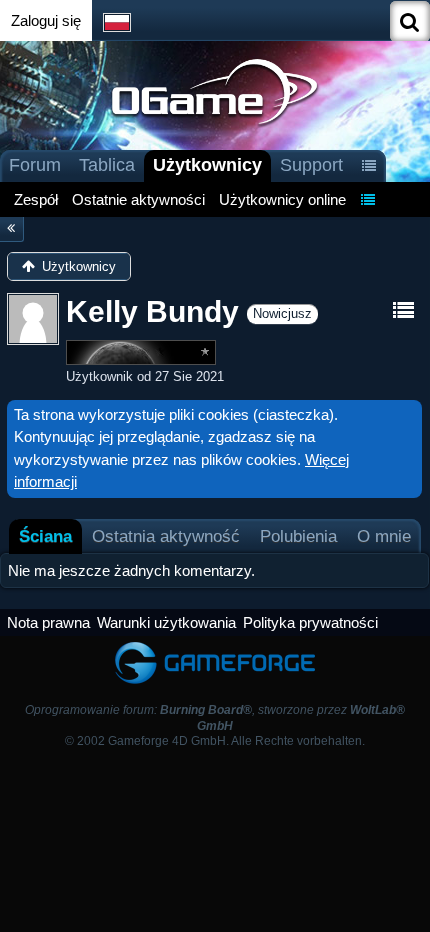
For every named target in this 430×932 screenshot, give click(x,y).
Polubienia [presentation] (298, 536)
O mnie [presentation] (384, 536)
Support (311, 165)
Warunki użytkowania (166, 622)
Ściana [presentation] (45, 536)
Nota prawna (48, 622)
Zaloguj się (46, 20)
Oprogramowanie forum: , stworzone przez (215, 717)
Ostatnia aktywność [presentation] (166, 536)
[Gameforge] (215, 645)
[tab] (45, 536)
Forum (35, 165)
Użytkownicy (207, 165)
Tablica (107, 165)
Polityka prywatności (310, 622)
